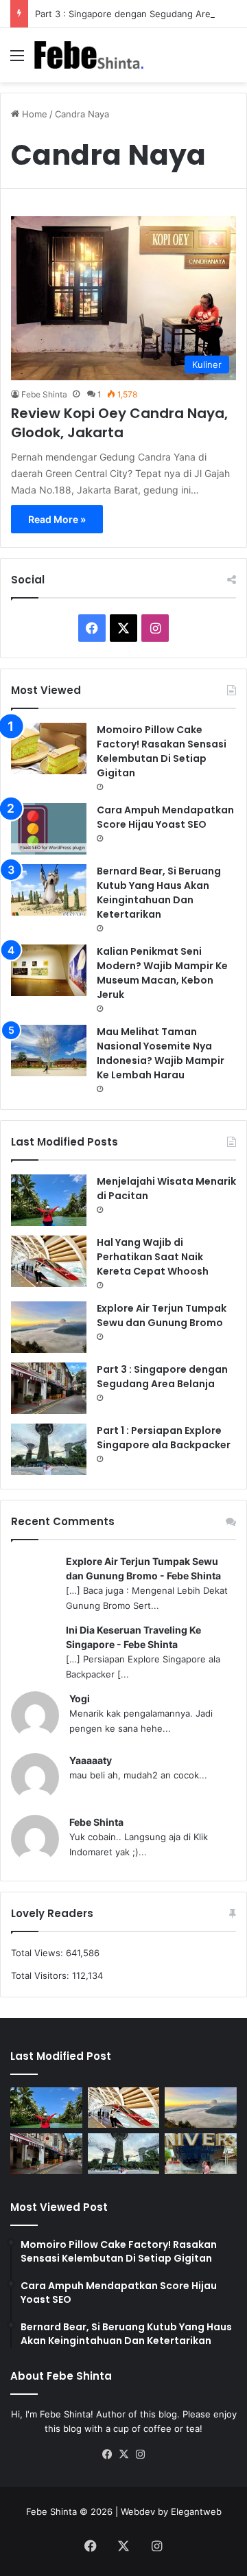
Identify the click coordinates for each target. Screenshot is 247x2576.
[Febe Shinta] (89, 55)
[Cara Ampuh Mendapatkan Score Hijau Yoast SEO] (49, 829)
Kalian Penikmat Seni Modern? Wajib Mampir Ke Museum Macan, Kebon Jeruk (162, 973)
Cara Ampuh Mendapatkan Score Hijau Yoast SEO (165, 817)
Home (33, 114)
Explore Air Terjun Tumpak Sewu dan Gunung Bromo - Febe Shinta (143, 1568)
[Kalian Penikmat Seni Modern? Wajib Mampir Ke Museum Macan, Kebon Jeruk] (49, 970)
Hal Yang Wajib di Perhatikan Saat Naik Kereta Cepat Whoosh (153, 1257)
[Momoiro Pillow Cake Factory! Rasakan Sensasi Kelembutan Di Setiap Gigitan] (49, 749)
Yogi (80, 1698)
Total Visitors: (42, 1975)
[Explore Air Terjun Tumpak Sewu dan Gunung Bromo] (49, 1327)
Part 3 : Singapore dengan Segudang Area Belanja (162, 1377)
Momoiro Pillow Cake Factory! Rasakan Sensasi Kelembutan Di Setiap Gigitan (162, 751)
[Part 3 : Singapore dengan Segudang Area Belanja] (49, 1388)
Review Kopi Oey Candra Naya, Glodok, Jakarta (119, 423)
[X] (123, 2455)
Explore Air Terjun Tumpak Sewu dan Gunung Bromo (162, 1315)
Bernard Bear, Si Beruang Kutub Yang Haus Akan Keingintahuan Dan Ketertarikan (159, 893)
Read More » (57, 519)
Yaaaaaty (91, 1760)
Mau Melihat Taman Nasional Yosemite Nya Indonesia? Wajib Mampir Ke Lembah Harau (161, 1053)
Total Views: (38, 1953)
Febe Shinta (44, 394)
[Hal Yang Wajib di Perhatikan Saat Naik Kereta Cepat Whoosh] (49, 1261)
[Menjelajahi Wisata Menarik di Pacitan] (49, 1200)
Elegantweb (196, 2511)
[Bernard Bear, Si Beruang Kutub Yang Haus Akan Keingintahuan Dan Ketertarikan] (49, 890)
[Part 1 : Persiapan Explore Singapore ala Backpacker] (49, 1449)
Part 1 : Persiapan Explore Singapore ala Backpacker (164, 1438)
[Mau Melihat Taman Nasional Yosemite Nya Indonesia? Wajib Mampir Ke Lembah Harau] (49, 1051)
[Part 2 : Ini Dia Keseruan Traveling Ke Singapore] (201, 2154)
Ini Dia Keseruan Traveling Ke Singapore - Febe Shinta (133, 1637)
